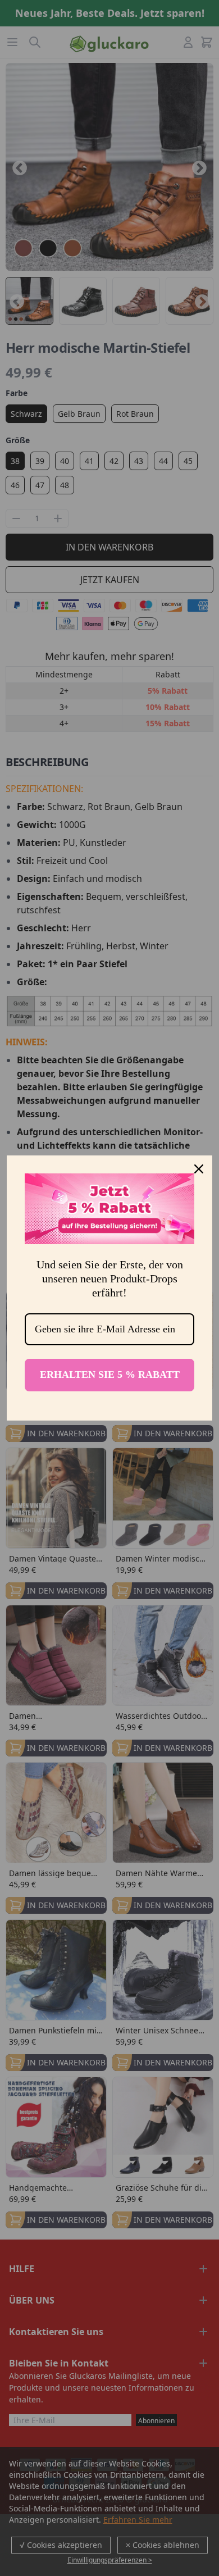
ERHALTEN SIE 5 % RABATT (110, 1375)
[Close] (199, 1169)
